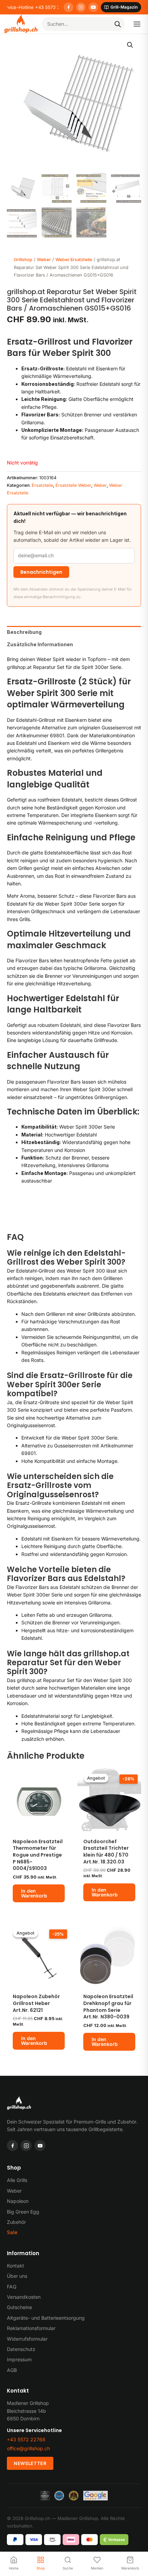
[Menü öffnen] (137, 24)
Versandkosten (24, 2297)
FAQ (12, 2287)
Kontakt (15, 2266)
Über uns (17, 2276)
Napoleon (18, 2201)
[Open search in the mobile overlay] (83, 24)
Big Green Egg (23, 2212)
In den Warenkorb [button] (34, 1893)
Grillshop (23, 260)
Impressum (19, 2359)
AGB (12, 2370)
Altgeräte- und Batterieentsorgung (46, 2318)
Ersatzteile (42, 485)
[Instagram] (81, 7)
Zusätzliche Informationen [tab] (40, 644)
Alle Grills (17, 2180)
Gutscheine (19, 2307)
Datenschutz (21, 2349)
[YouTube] (93, 7)
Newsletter (30, 2463)
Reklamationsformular (31, 2328)
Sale (12, 2232)
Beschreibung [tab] (24, 632)
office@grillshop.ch (28, 2448)
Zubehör (16, 2222)
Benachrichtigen (41, 572)
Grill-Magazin (124, 7)
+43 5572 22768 (26, 2439)
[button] (130, 45)
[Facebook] (68, 7)
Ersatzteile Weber (73, 485)
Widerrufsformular (27, 2339)
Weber (44, 260)
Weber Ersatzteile (74, 260)
